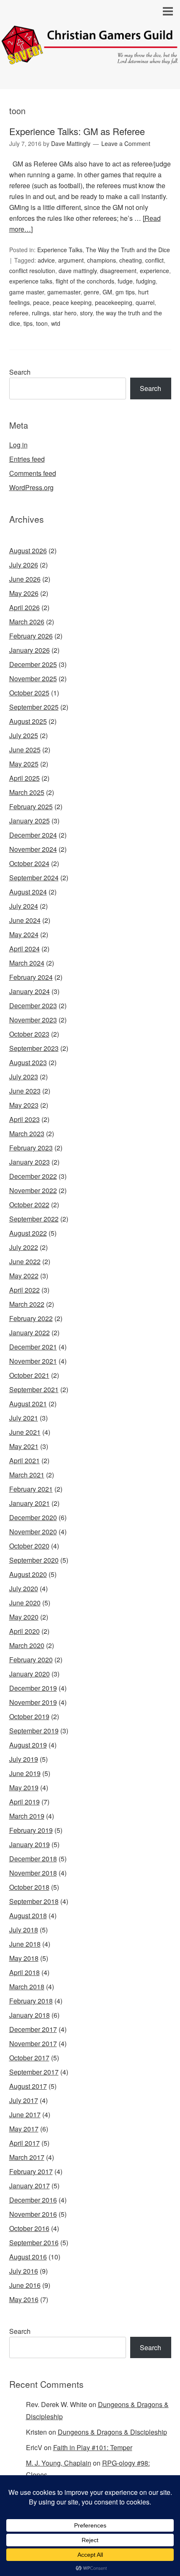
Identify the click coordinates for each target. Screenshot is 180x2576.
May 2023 (24, 1105)
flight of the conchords (85, 281)
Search (20, 372)
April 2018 (24, 1972)
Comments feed (33, 473)
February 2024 (31, 977)
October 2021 (29, 1375)
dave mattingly (78, 271)
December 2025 (33, 664)
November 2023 (33, 1020)
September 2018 (34, 1901)
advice (46, 260)
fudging (146, 281)
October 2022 (29, 1205)
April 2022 (24, 1290)
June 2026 (25, 579)
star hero (65, 313)
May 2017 (24, 2129)
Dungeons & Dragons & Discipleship (112, 2432)
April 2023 (24, 1119)
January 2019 (30, 1844)
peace (41, 302)
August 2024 (28, 892)
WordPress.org (31, 487)
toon (42, 323)
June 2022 (25, 1261)
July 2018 (24, 1930)
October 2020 (29, 1546)
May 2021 (24, 1446)
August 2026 (28, 551)
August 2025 (28, 721)
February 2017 (31, 2171)
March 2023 (27, 1133)
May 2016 (24, 2299)
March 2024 (27, 963)
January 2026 (30, 650)
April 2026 (24, 607)
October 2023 (29, 1034)
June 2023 (25, 1091)
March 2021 (27, 1475)
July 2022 (24, 1247)
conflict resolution (32, 271)
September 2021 (34, 1389)
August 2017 (28, 2086)
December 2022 (33, 1176)
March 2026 (27, 622)
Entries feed (27, 459)
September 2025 (34, 707)
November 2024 (33, 849)
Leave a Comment (126, 143)
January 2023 (30, 1162)
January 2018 (30, 2015)
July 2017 (24, 2100)
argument (71, 260)
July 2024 (24, 906)
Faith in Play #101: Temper (93, 2447)
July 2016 (24, 2271)
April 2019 (24, 1802)
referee (19, 313)
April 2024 (24, 949)
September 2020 (34, 1560)
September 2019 (34, 1731)
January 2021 (30, 1503)
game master (27, 292)
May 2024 (24, 934)
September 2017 (34, 2072)
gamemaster (64, 292)
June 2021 (25, 1432)
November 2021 (33, 1361)
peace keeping (72, 302)
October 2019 (29, 1716)
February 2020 (31, 1660)
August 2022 (28, 1233)
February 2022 (31, 1318)
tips (28, 323)
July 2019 (24, 1759)
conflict (154, 260)
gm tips (125, 292)
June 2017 (25, 2115)
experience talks (31, 281)
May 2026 (24, 593)
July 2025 (24, 735)
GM (107, 292)
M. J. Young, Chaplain (59, 2463)
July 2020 (24, 1588)
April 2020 (24, 1631)
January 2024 (30, 991)
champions (102, 260)
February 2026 (31, 636)
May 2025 (24, 764)
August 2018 (28, 1915)
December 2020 (33, 1517)
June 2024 (25, 920)
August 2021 (28, 1404)
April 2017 (24, 2143)
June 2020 (25, 1603)
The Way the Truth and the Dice (128, 250)
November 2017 (33, 2043)
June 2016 (25, 2285)
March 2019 (27, 1816)
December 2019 (33, 1688)
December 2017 (33, 2029)
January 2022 (30, 1333)
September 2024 (34, 878)
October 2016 (29, 2228)
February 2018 (31, 2001)
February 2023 (31, 1148)
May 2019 (24, 1788)
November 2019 (33, 1702)
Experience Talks (60, 250)
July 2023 (24, 1077)
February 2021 (31, 1489)
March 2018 (27, 1987)
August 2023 (28, 1062)
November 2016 (33, 2214)
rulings (41, 313)
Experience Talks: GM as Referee (77, 131)
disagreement (118, 271)
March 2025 (27, 792)
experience (154, 271)
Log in (18, 445)
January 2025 (30, 821)
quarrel (145, 302)
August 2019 (28, 1745)
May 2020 (24, 1617)
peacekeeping (114, 302)
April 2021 (24, 1460)
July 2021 (24, 1418)
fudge (125, 281)
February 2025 (31, 806)
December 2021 (33, 1347)
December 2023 (33, 1006)
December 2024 (33, 835)
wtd (56, 323)
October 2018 (29, 1887)
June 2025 (25, 750)
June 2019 (25, 1773)
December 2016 (33, 2200)
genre (91, 292)
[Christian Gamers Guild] (90, 58)
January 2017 (30, 2186)
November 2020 (33, 1532)
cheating (131, 260)
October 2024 (29, 863)
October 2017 (29, 2058)
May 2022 (24, 1276)
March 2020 (27, 1645)
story (86, 313)
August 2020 (28, 1574)
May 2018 (24, 1958)
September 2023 (34, 1048)
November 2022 (33, 1190)
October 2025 (29, 693)
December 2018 (33, 1859)
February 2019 (31, 1830)
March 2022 (27, 1304)
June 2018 (25, 1944)
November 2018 (33, 1873)
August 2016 (28, 2257)
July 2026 (24, 565)
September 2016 (34, 2242)
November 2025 (33, 678)
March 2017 (27, 2157)
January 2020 (30, 1674)
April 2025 (24, 778)
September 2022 (34, 1219)
